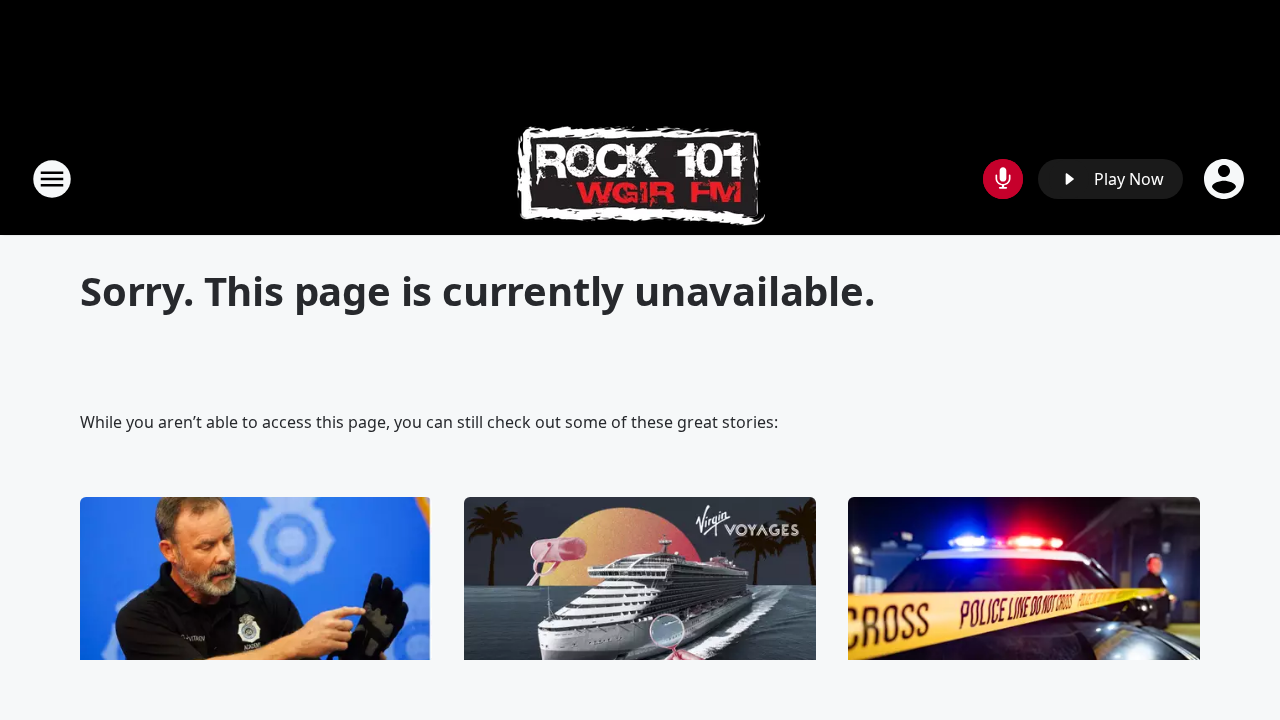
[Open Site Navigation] (52, 179)
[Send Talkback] (1003, 179)
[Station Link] (640, 178)
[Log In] (1226, 179)
